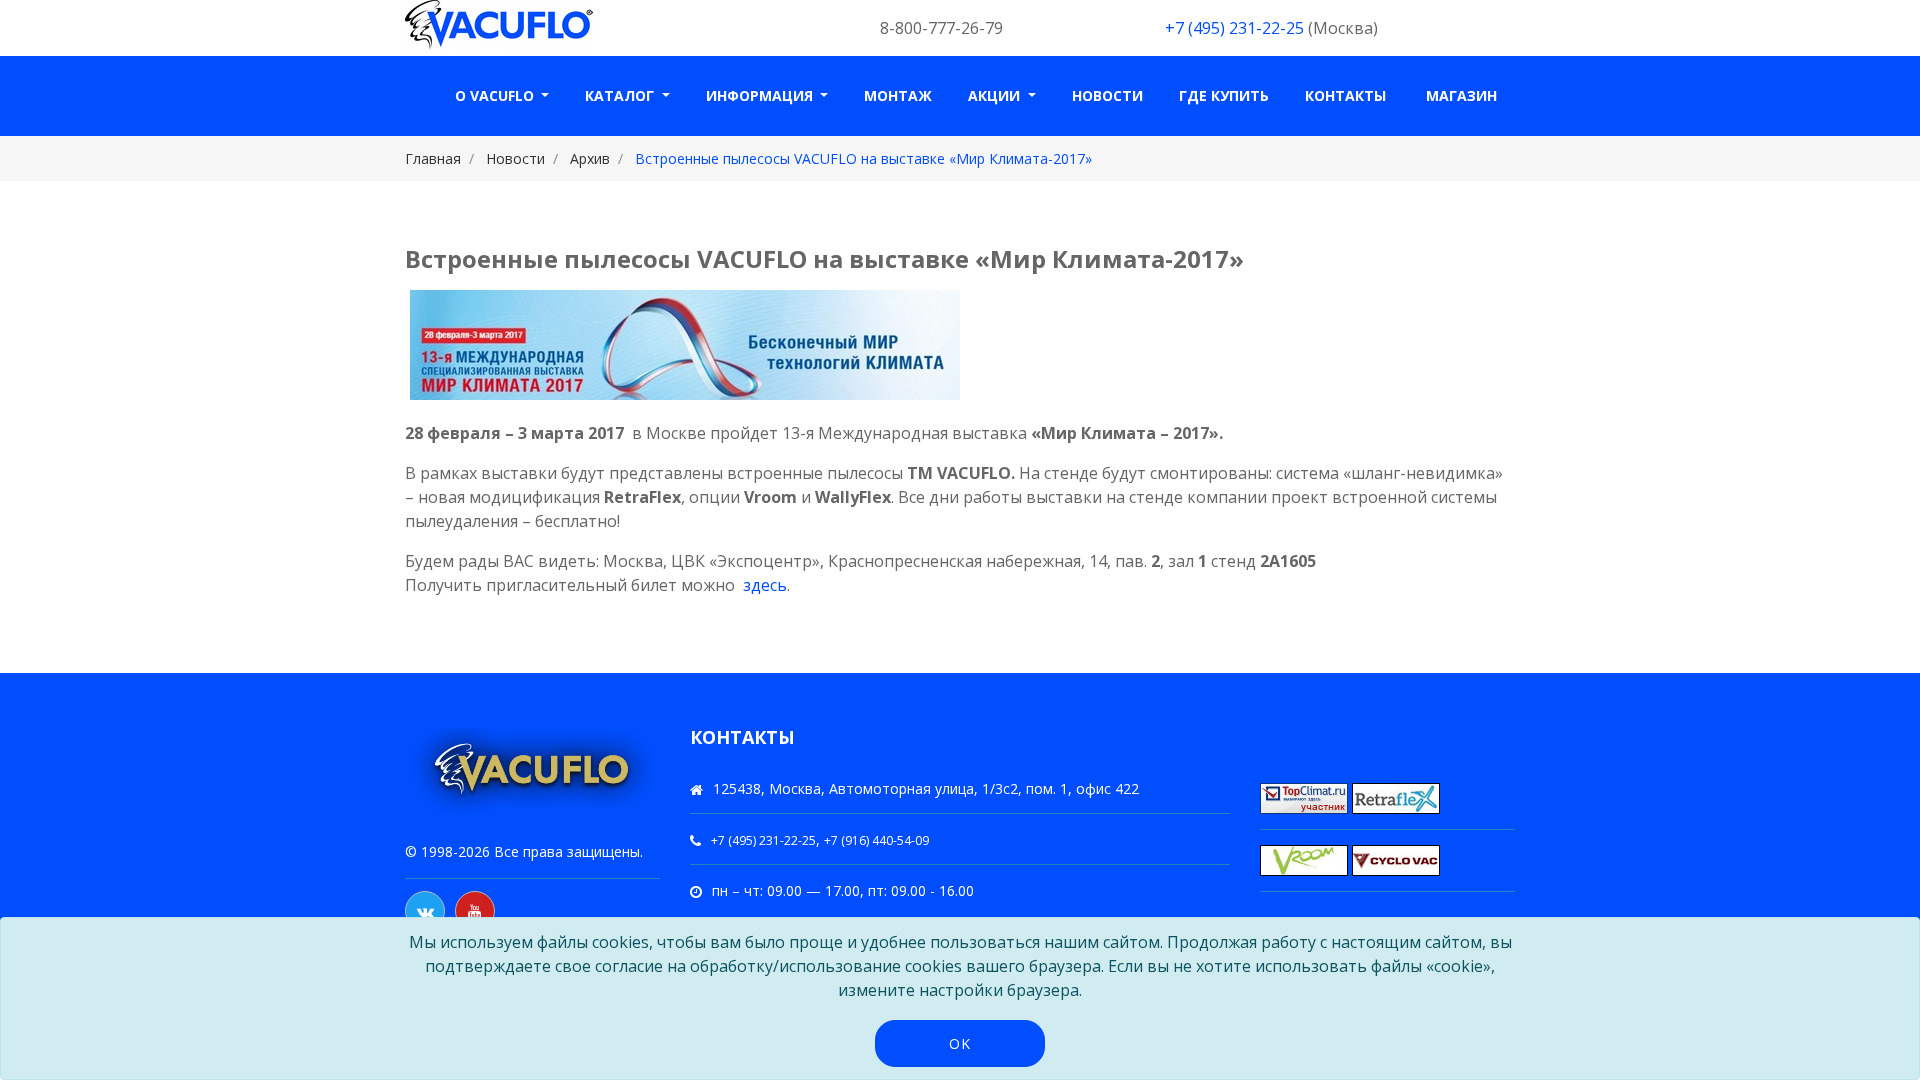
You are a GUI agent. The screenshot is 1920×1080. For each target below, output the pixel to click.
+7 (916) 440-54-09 (876, 840)
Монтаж (898, 95)
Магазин (1461, 95)
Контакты (1345, 95)
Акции (996, 95)
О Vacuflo (496, 95)
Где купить (1224, 95)
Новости (1107, 95)
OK (960, 1043)
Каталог (621, 95)
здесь (765, 585)
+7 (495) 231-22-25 (1234, 28)
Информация (761, 95)
